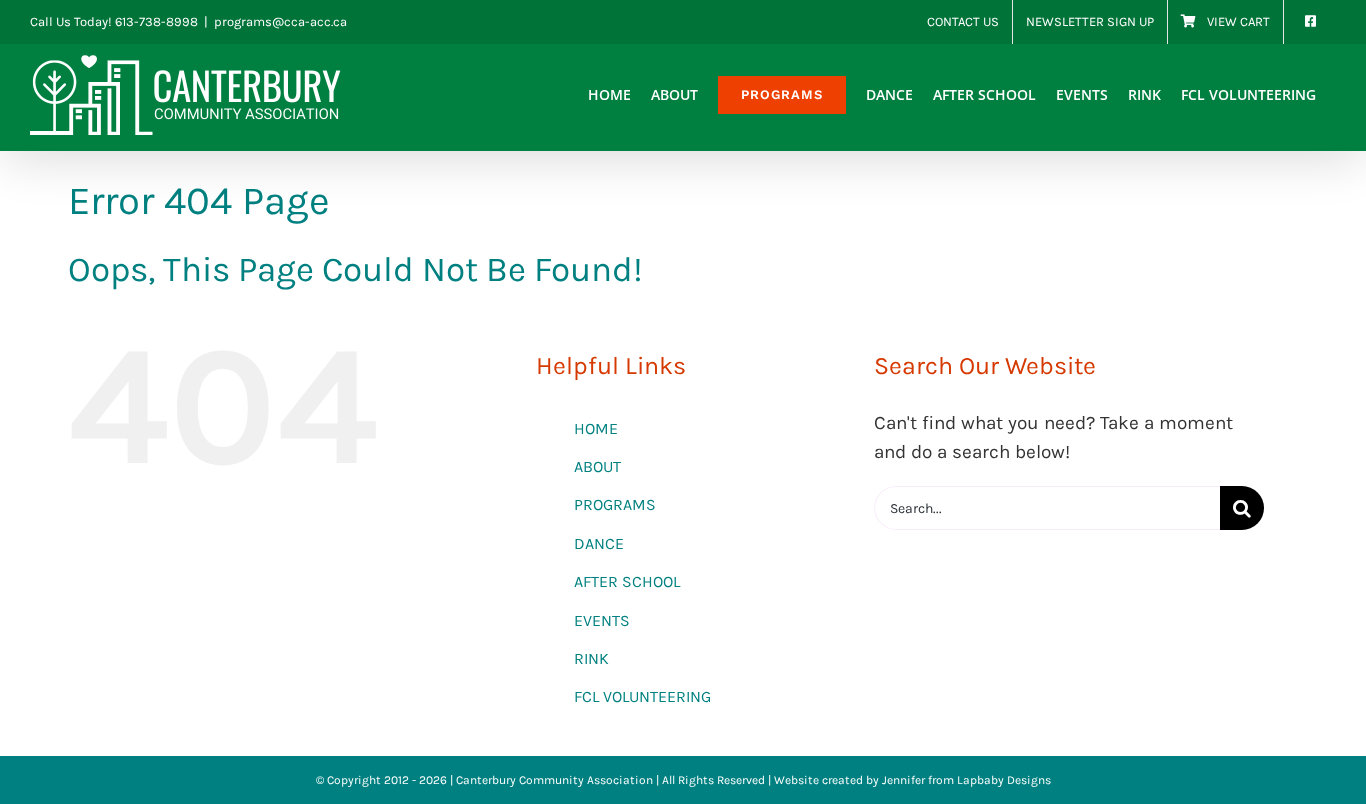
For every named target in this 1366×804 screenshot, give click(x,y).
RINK (591, 658)
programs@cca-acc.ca (280, 21)
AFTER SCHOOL (627, 581)
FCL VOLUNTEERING (642, 696)
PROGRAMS (615, 504)
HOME (596, 428)
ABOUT (597, 466)
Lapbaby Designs (1004, 780)
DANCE (599, 543)
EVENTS (602, 620)
